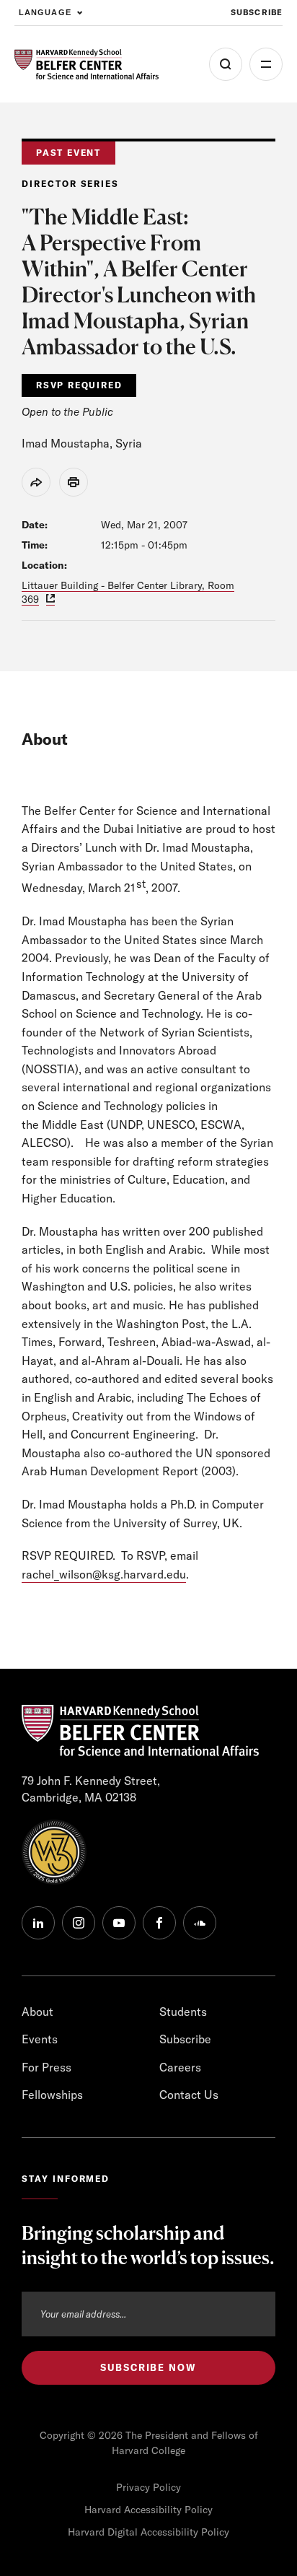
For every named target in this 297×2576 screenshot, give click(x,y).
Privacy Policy (148, 2487)
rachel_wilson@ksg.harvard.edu (104, 1574)
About (37, 2012)
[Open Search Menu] (226, 64)
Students (183, 2012)
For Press (46, 2067)
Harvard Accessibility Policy (148, 2510)
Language (45, 12)
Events (40, 2039)
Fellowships (52, 2095)
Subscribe (257, 12)
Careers (180, 2067)
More (266, 64)
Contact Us (189, 2095)
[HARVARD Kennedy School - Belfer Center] (87, 65)
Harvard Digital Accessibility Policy (148, 2532)
